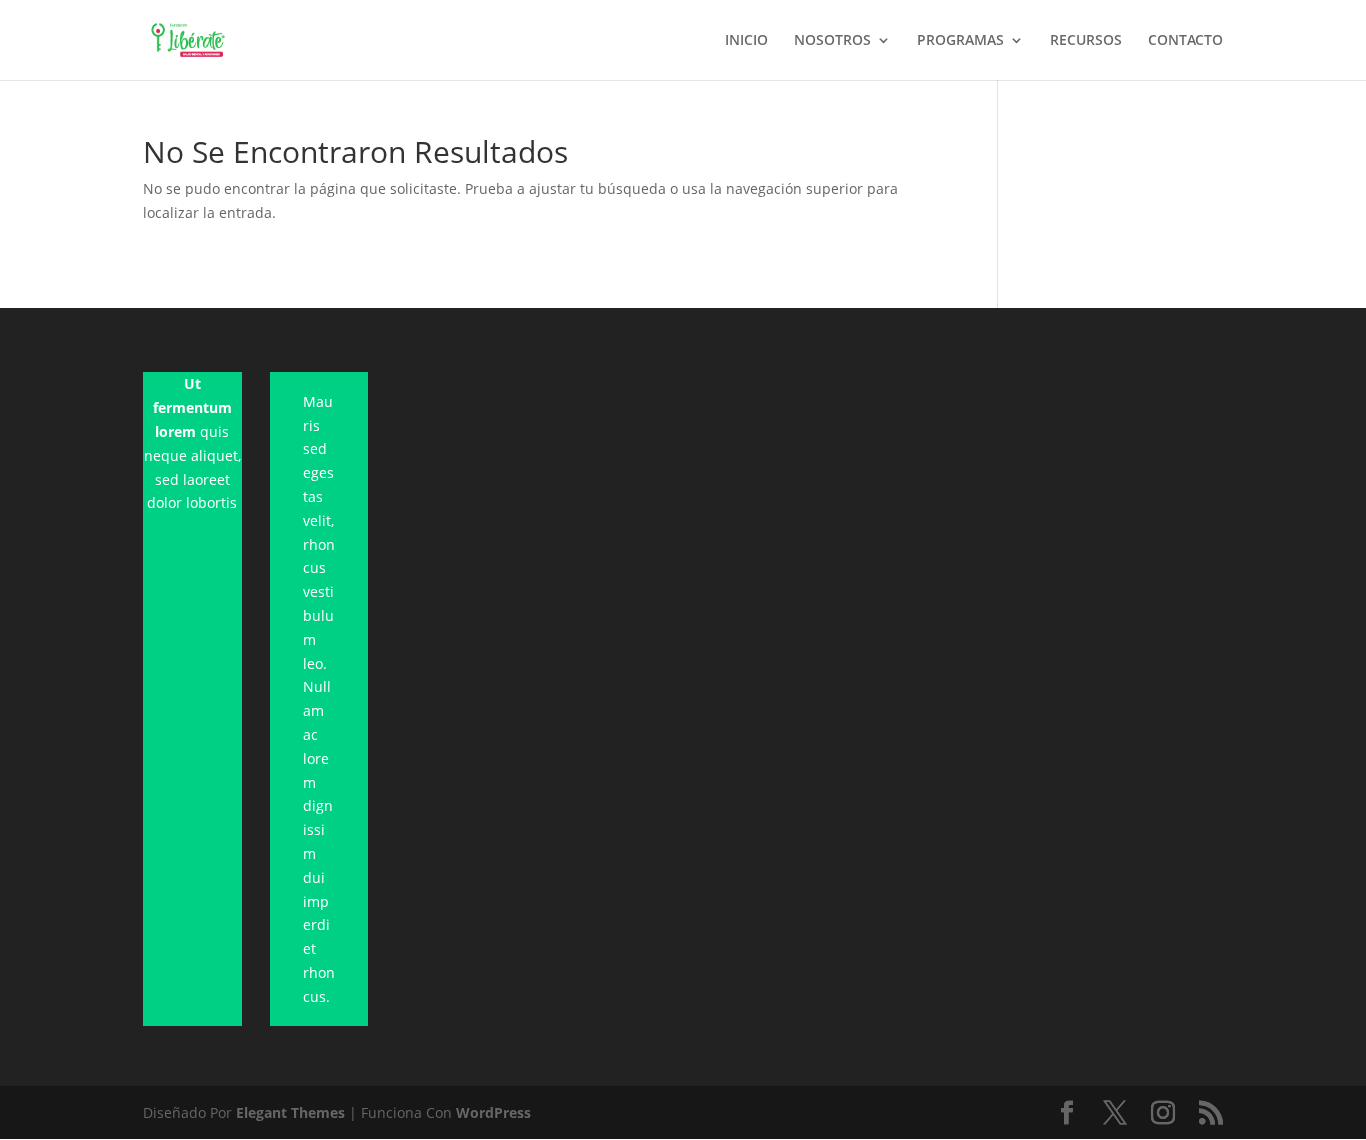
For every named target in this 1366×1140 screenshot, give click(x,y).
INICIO (746, 41)
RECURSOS (1086, 41)
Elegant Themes (290, 1112)
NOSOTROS (832, 41)
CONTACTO (1185, 41)
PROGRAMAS (960, 41)
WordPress (493, 1112)
